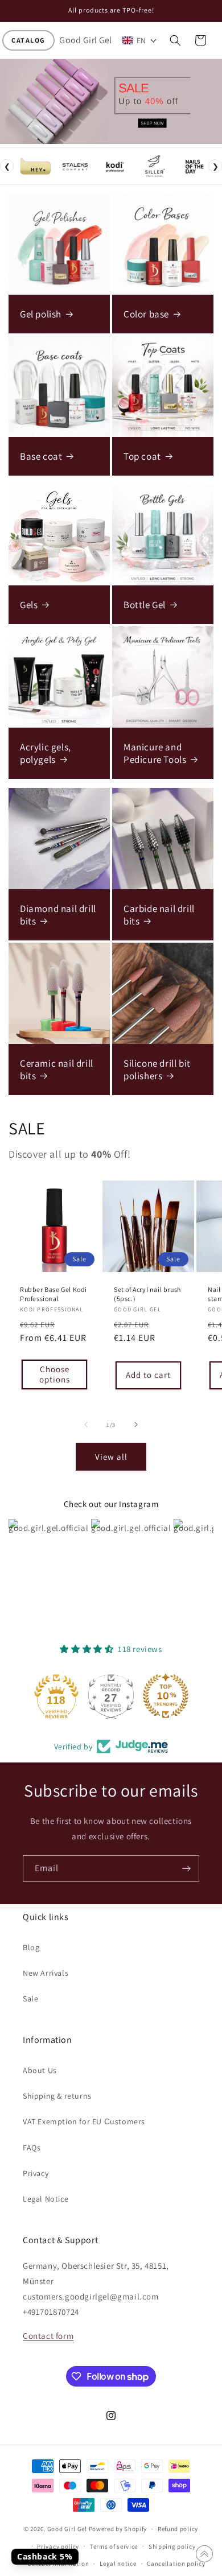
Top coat (142, 456)
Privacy (36, 2173)
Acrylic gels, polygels (46, 753)
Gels (29, 605)
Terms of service (114, 2546)
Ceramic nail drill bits (57, 1070)
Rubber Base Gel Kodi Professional (54, 1294)
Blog (31, 1947)
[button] (28, 40)
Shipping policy (172, 2546)
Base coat (41, 456)
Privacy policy (58, 2546)
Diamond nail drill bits (58, 915)
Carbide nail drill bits (159, 915)
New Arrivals (46, 1973)
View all (111, 1457)
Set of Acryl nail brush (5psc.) (147, 1294)
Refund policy (178, 2529)
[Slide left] (86, 1425)
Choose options (55, 1374)
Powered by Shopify (118, 2529)
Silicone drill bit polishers (157, 1070)
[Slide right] (136, 1425)
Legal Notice (46, 2199)
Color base (146, 314)
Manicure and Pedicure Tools (155, 753)
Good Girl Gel (67, 2529)
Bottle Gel (145, 605)
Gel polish (41, 314)
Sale (30, 1999)
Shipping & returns (57, 2096)
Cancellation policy (176, 2563)
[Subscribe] (186, 1869)
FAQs (32, 2148)
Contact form (48, 2336)
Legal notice (118, 2563)
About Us (40, 2070)
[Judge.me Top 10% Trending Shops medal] (166, 1696)
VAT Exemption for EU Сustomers (84, 2121)
